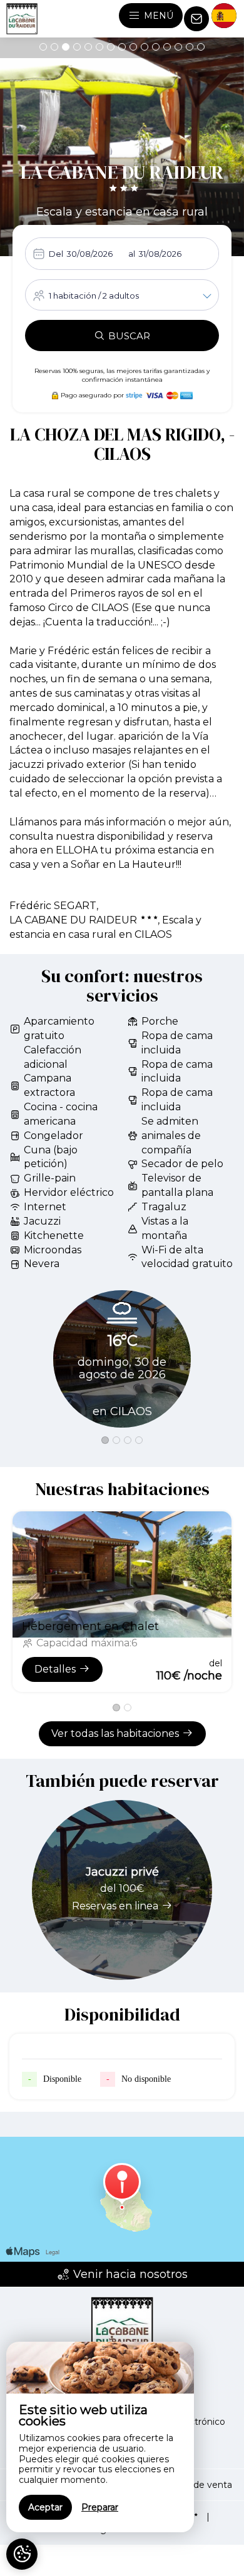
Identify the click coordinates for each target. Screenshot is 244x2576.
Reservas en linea (115, 1906)
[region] (100, 2437)
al (132, 254)
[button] (43, 47)
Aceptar (45, 2507)
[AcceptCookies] (22, 2554)
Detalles (55, 1669)
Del (56, 254)
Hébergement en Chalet (90, 1626)
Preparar (100, 2507)
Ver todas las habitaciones (115, 1733)
